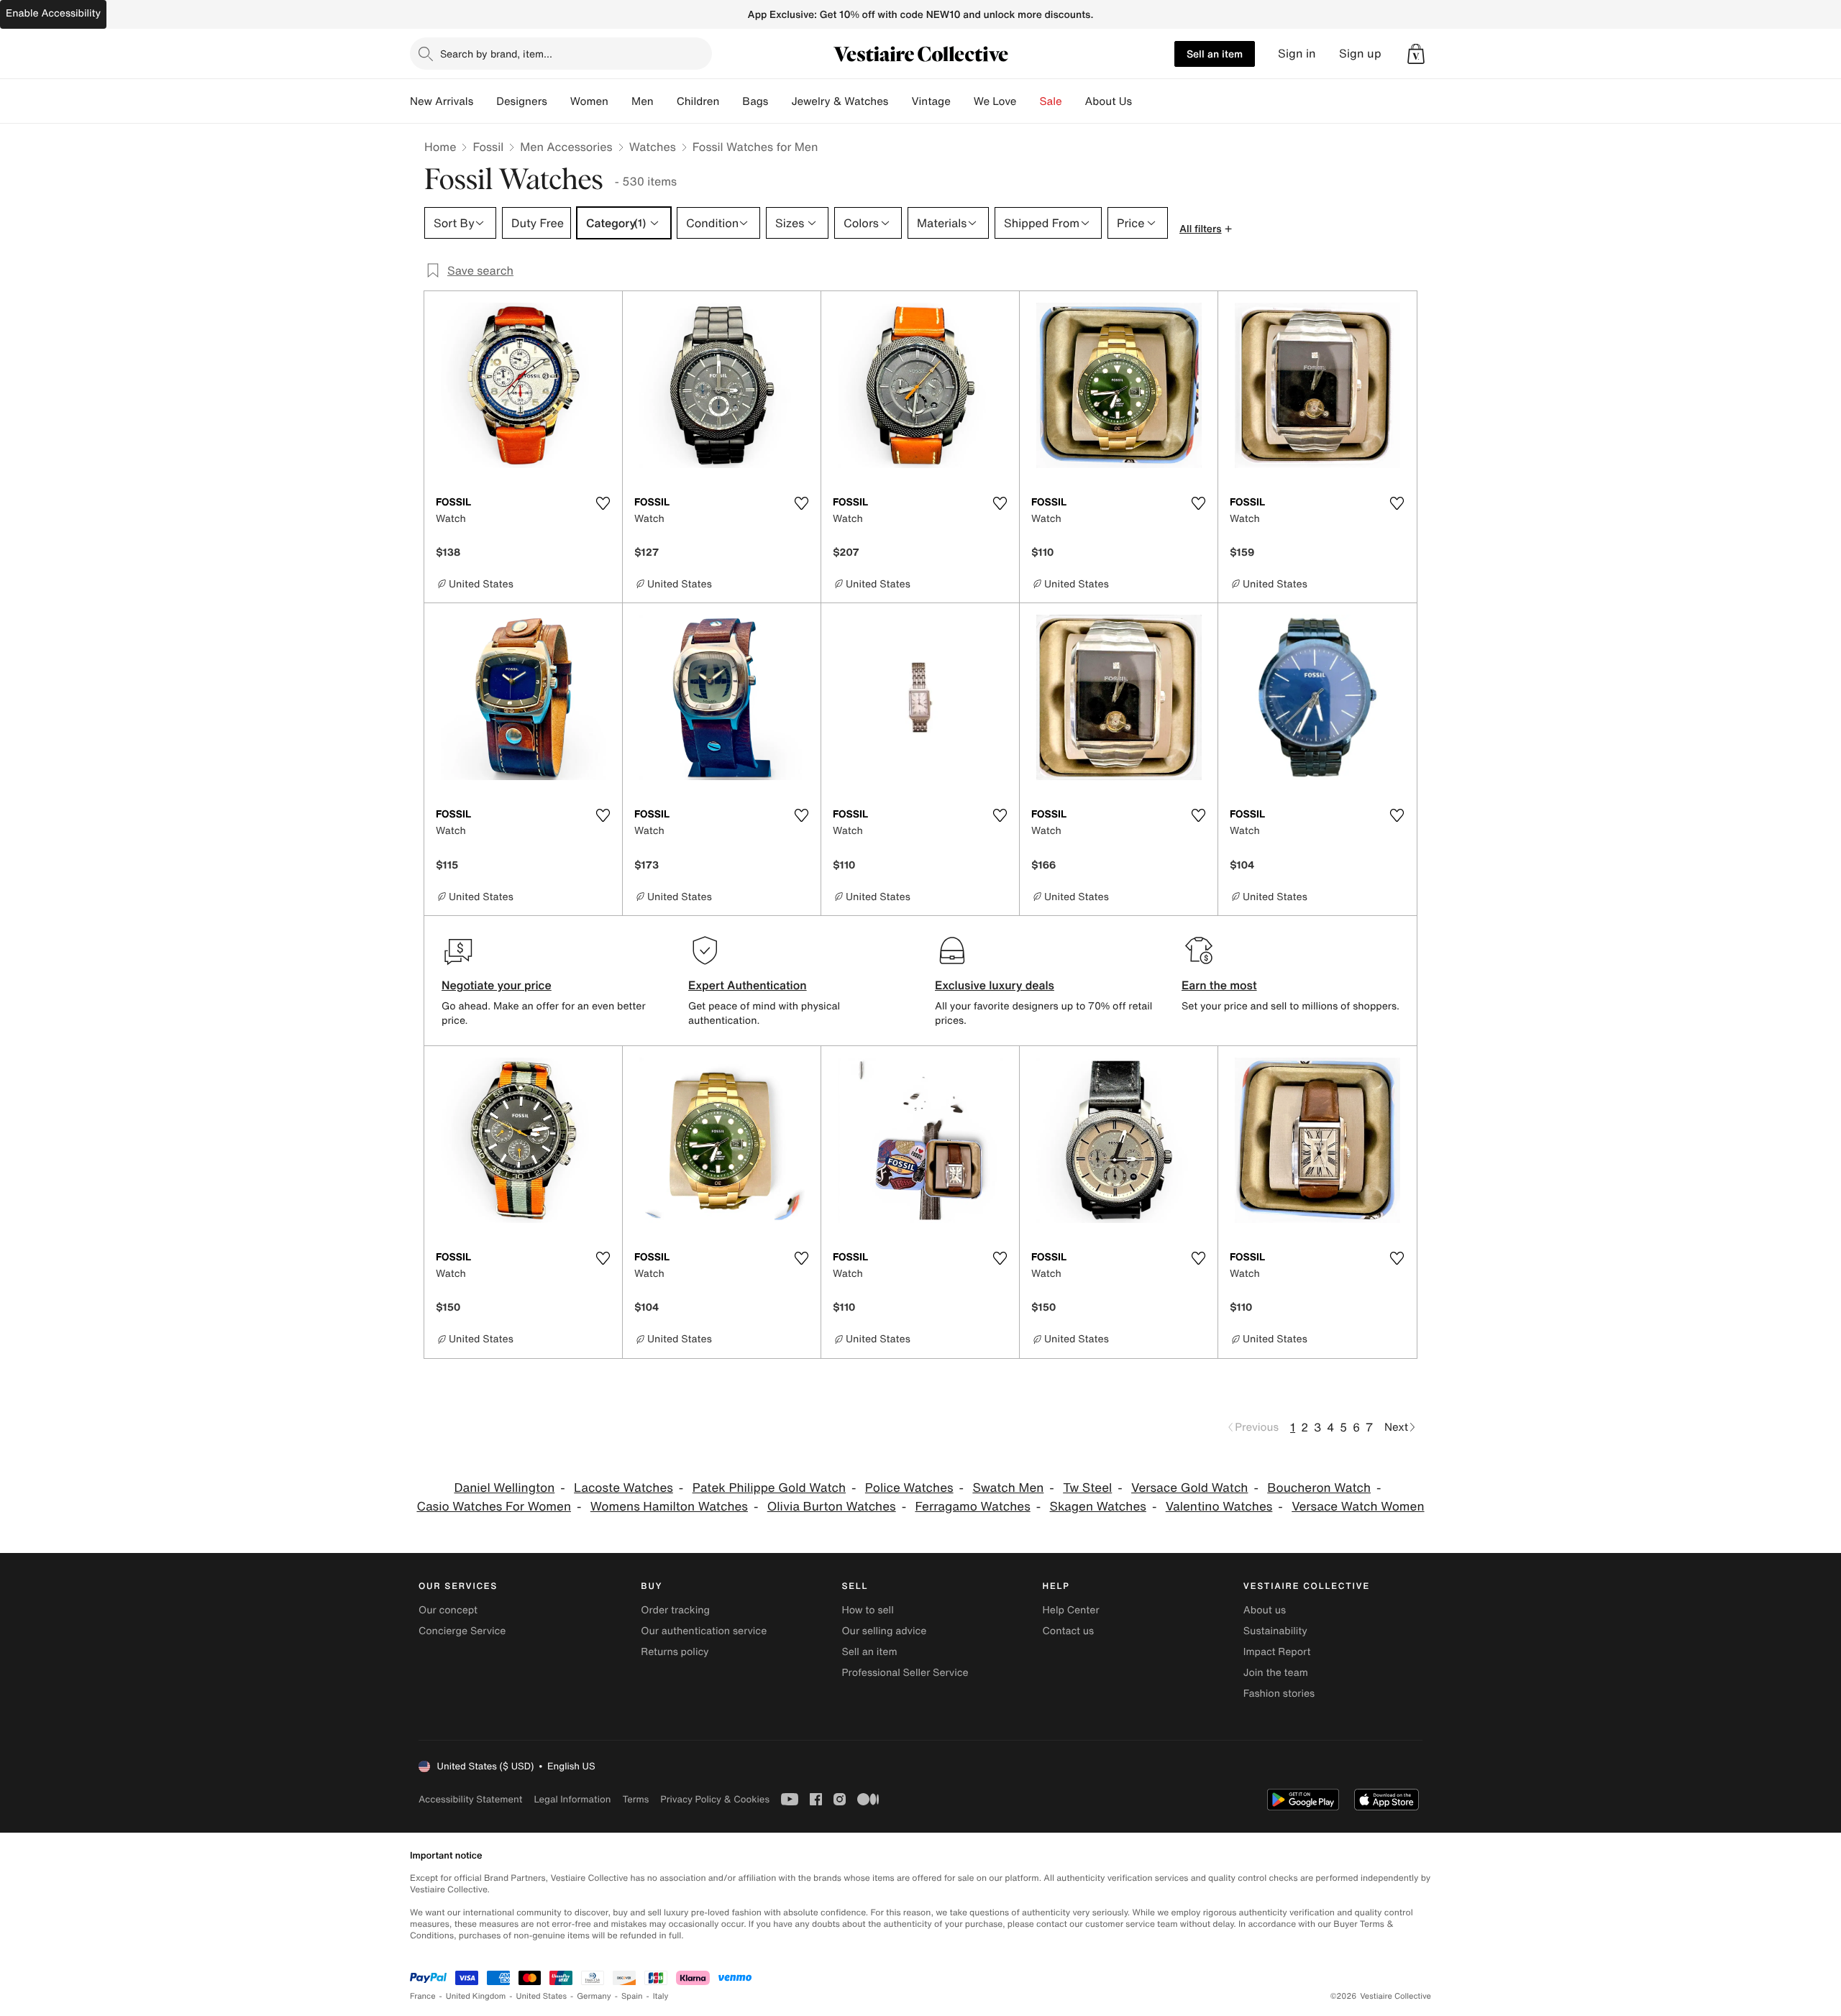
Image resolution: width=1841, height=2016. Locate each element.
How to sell (867, 1610)
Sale (1051, 101)
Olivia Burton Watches (832, 1507)
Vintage (931, 101)
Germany (594, 1996)
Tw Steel (1087, 1488)
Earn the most (1219, 985)
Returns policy (675, 1652)
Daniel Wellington (504, 1488)
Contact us (1069, 1631)
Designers (522, 101)
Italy (661, 1996)
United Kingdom (476, 1996)
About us (1265, 1610)
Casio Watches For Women (494, 1507)
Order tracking (675, 1610)
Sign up (1360, 54)
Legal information (572, 1799)
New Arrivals (442, 101)
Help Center (1071, 1610)
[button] (1416, 54)
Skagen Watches (1098, 1507)
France (423, 1996)
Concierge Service (462, 1631)
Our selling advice (884, 1631)
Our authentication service (704, 1631)
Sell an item (1215, 54)
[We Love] (1028, 101)
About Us (1109, 101)
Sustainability (1275, 1631)
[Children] (731, 101)
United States (542, 1996)
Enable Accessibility (53, 13)
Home (440, 147)
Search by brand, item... (496, 54)
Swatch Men (1008, 1488)
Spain (632, 1996)
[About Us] (1143, 101)
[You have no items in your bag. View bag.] (1416, 54)
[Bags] (780, 101)
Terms (635, 1799)
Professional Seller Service (905, 1673)
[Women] (620, 101)
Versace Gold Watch (1189, 1488)
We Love (995, 101)
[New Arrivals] (485, 101)
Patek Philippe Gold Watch (769, 1488)
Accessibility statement (470, 1799)
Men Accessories (566, 147)
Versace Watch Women (1358, 1507)
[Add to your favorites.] (603, 503)
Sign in (1297, 54)
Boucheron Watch (1319, 1488)
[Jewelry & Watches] (900, 101)
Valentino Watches (1219, 1507)
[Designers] (559, 101)
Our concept (448, 1610)
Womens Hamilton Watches (669, 1507)
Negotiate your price (497, 985)
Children (698, 101)
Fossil (488, 147)
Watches (653, 147)
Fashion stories (1279, 1694)
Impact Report (1277, 1652)
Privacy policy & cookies (715, 1799)
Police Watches (909, 1488)
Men (643, 101)
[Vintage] (962, 101)
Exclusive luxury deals (995, 985)
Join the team (1276, 1673)
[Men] (665, 101)
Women (589, 101)
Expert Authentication (748, 985)
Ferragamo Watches (972, 1507)
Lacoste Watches (623, 1488)
